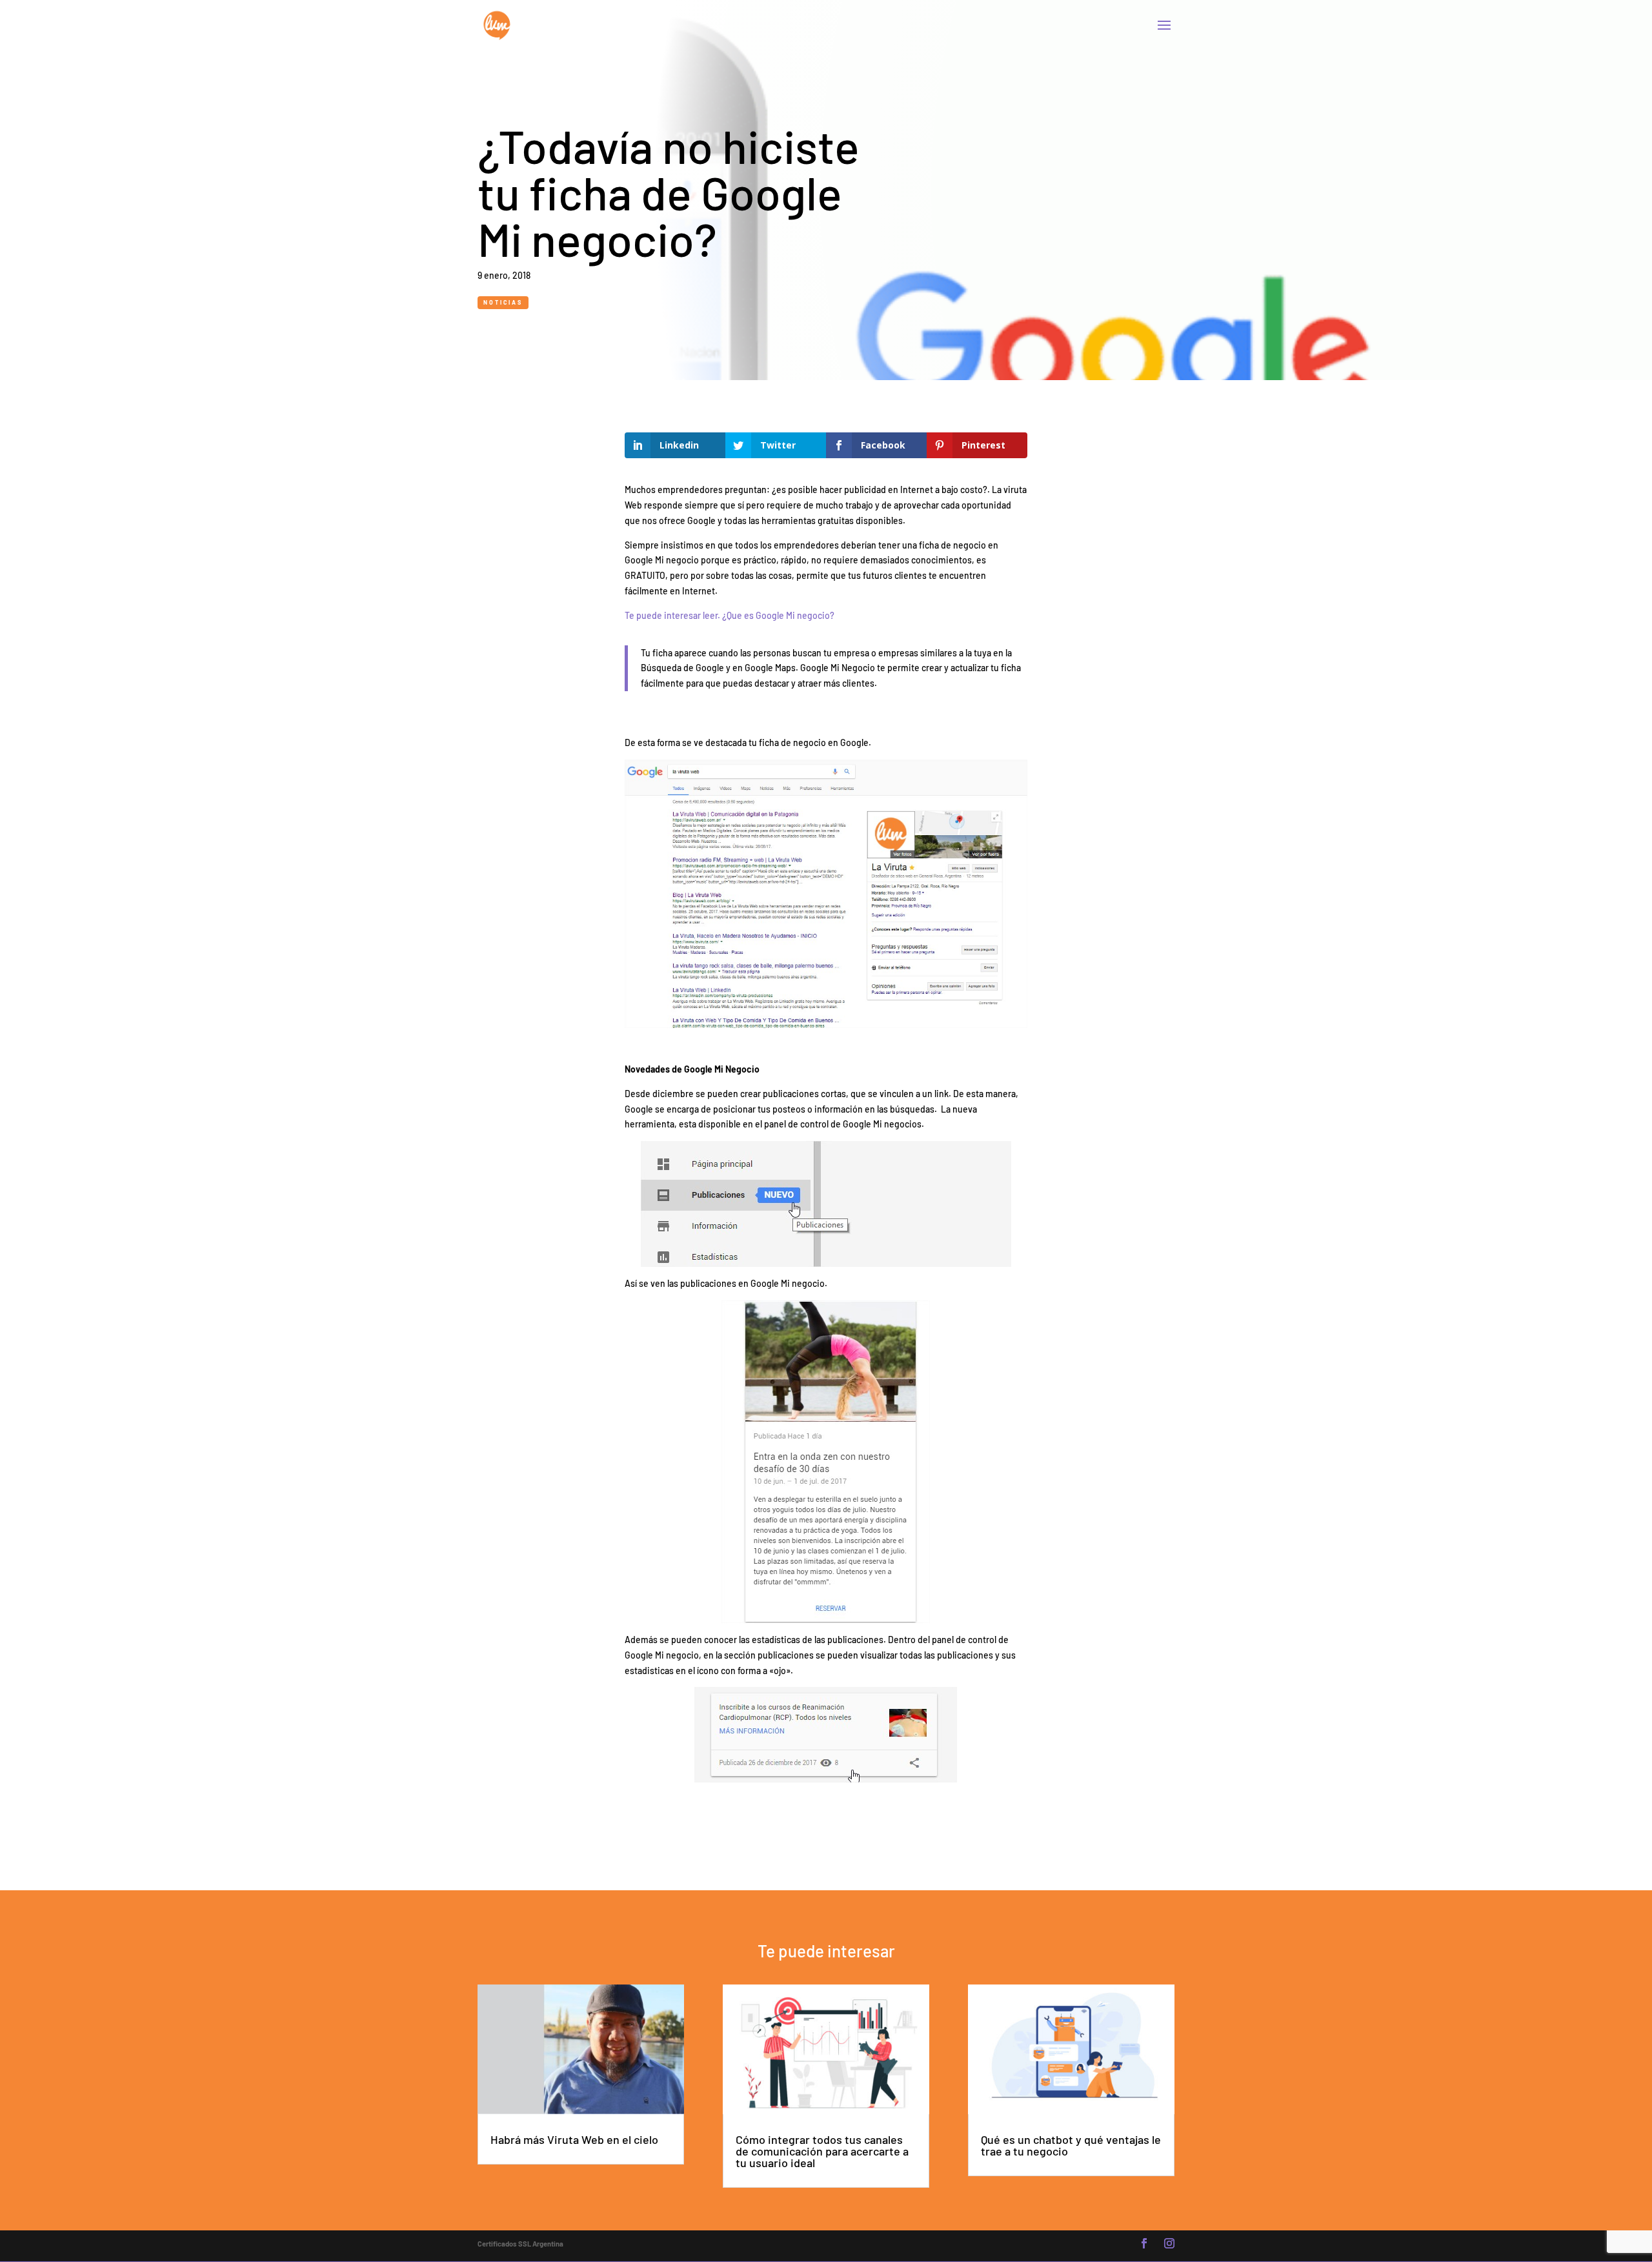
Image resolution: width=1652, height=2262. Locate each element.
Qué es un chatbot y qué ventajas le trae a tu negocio (1071, 2145)
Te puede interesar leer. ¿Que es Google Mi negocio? (730, 615)
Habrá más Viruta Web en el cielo (574, 2139)
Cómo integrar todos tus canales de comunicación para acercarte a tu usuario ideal (822, 2151)
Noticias (503, 302)
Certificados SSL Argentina (520, 2244)
